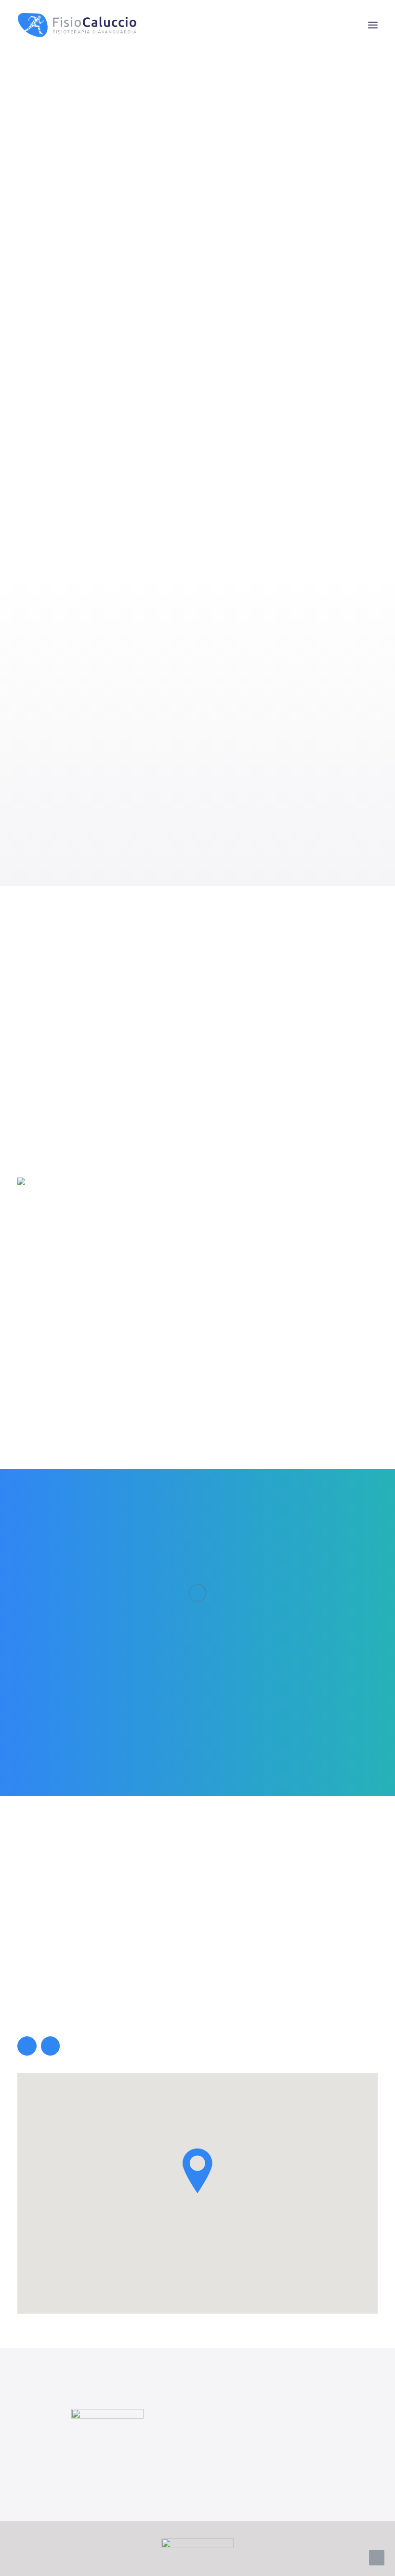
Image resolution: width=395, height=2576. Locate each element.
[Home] (107, 2435)
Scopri (53, 266)
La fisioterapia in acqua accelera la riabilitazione (197, 922)
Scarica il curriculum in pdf (92, 1149)
